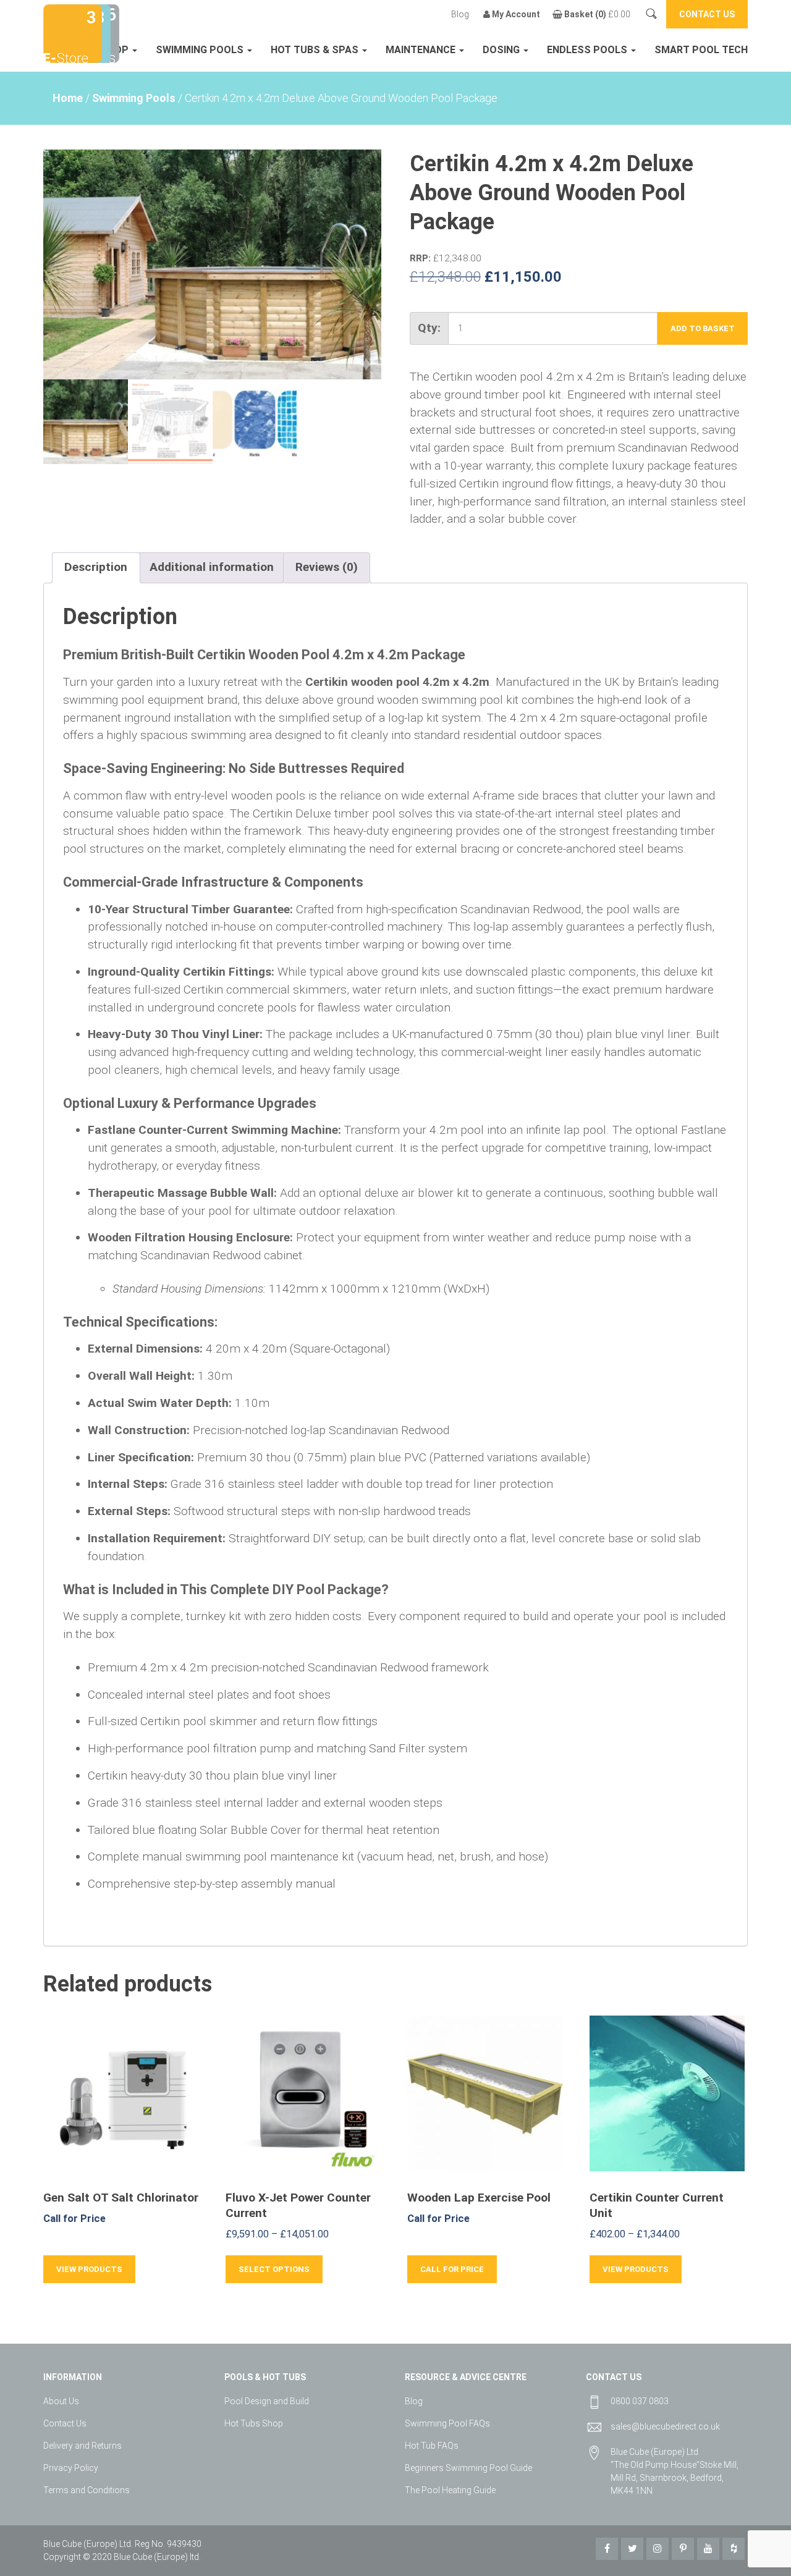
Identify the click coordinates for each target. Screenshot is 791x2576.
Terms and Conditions (87, 2490)
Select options (274, 2269)
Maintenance (422, 50)
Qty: (429, 328)
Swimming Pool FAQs (447, 2423)
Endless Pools (588, 50)
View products (89, 2269)
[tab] (96, 568)
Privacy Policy (71, 2468)
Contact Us (65, 2423)
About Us (61, 2401)
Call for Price (452, 2269)
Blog (460, 14)
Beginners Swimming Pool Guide (468, 2468)
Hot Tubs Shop (254, 2423)
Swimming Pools (201, 50)
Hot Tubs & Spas (316, 50)
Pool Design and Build (267, 2401)
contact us (707, 14)
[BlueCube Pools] (108, 32)
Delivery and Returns (82, 2446)
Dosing (502, 50)
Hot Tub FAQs (432, 2446)
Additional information (212, 567)
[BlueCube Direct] (73, 32)
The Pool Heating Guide (450, 2490)
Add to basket (703, 328)
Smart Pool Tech (701, 50)
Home (68, 98)
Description (96, 567)
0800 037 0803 (640, 2401)
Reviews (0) (327, 567)
